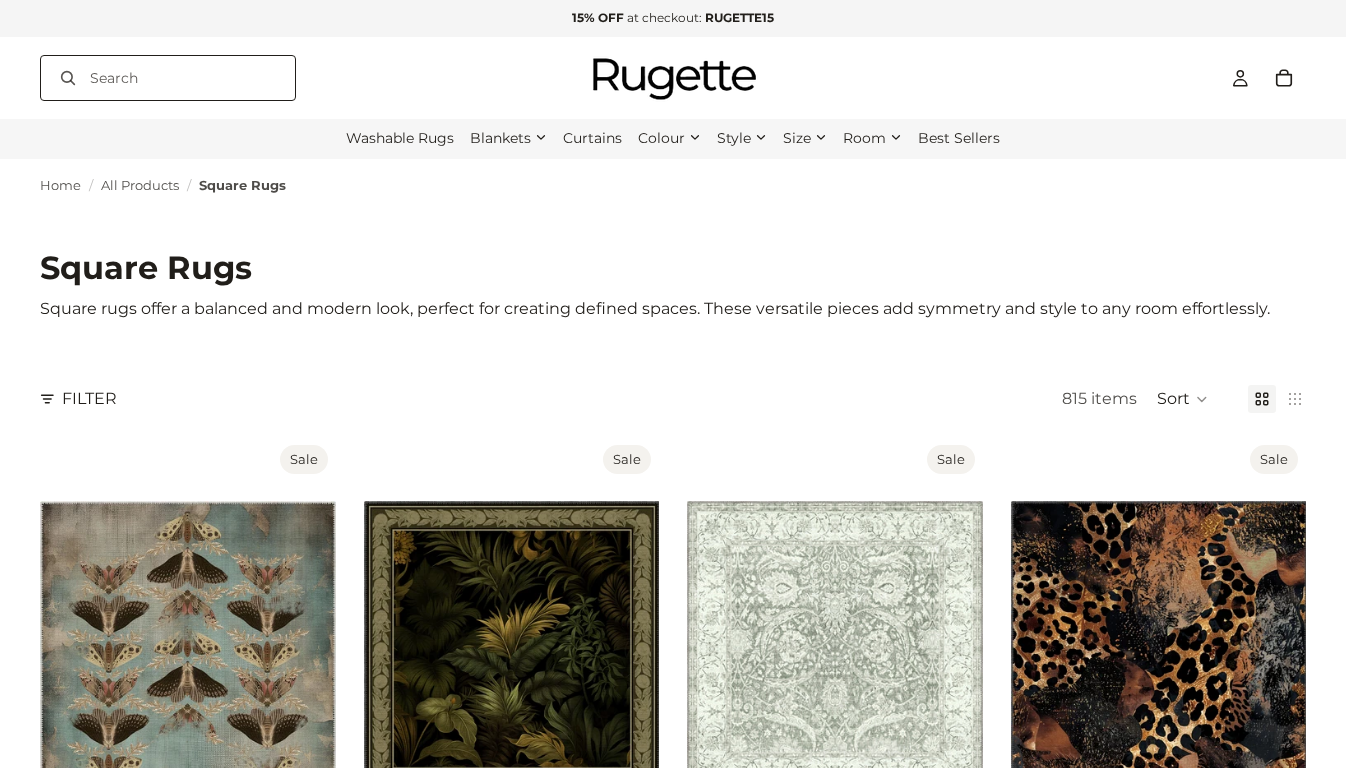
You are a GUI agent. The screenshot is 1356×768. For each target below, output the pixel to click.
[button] (1182, 399)
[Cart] (1284, 78)
